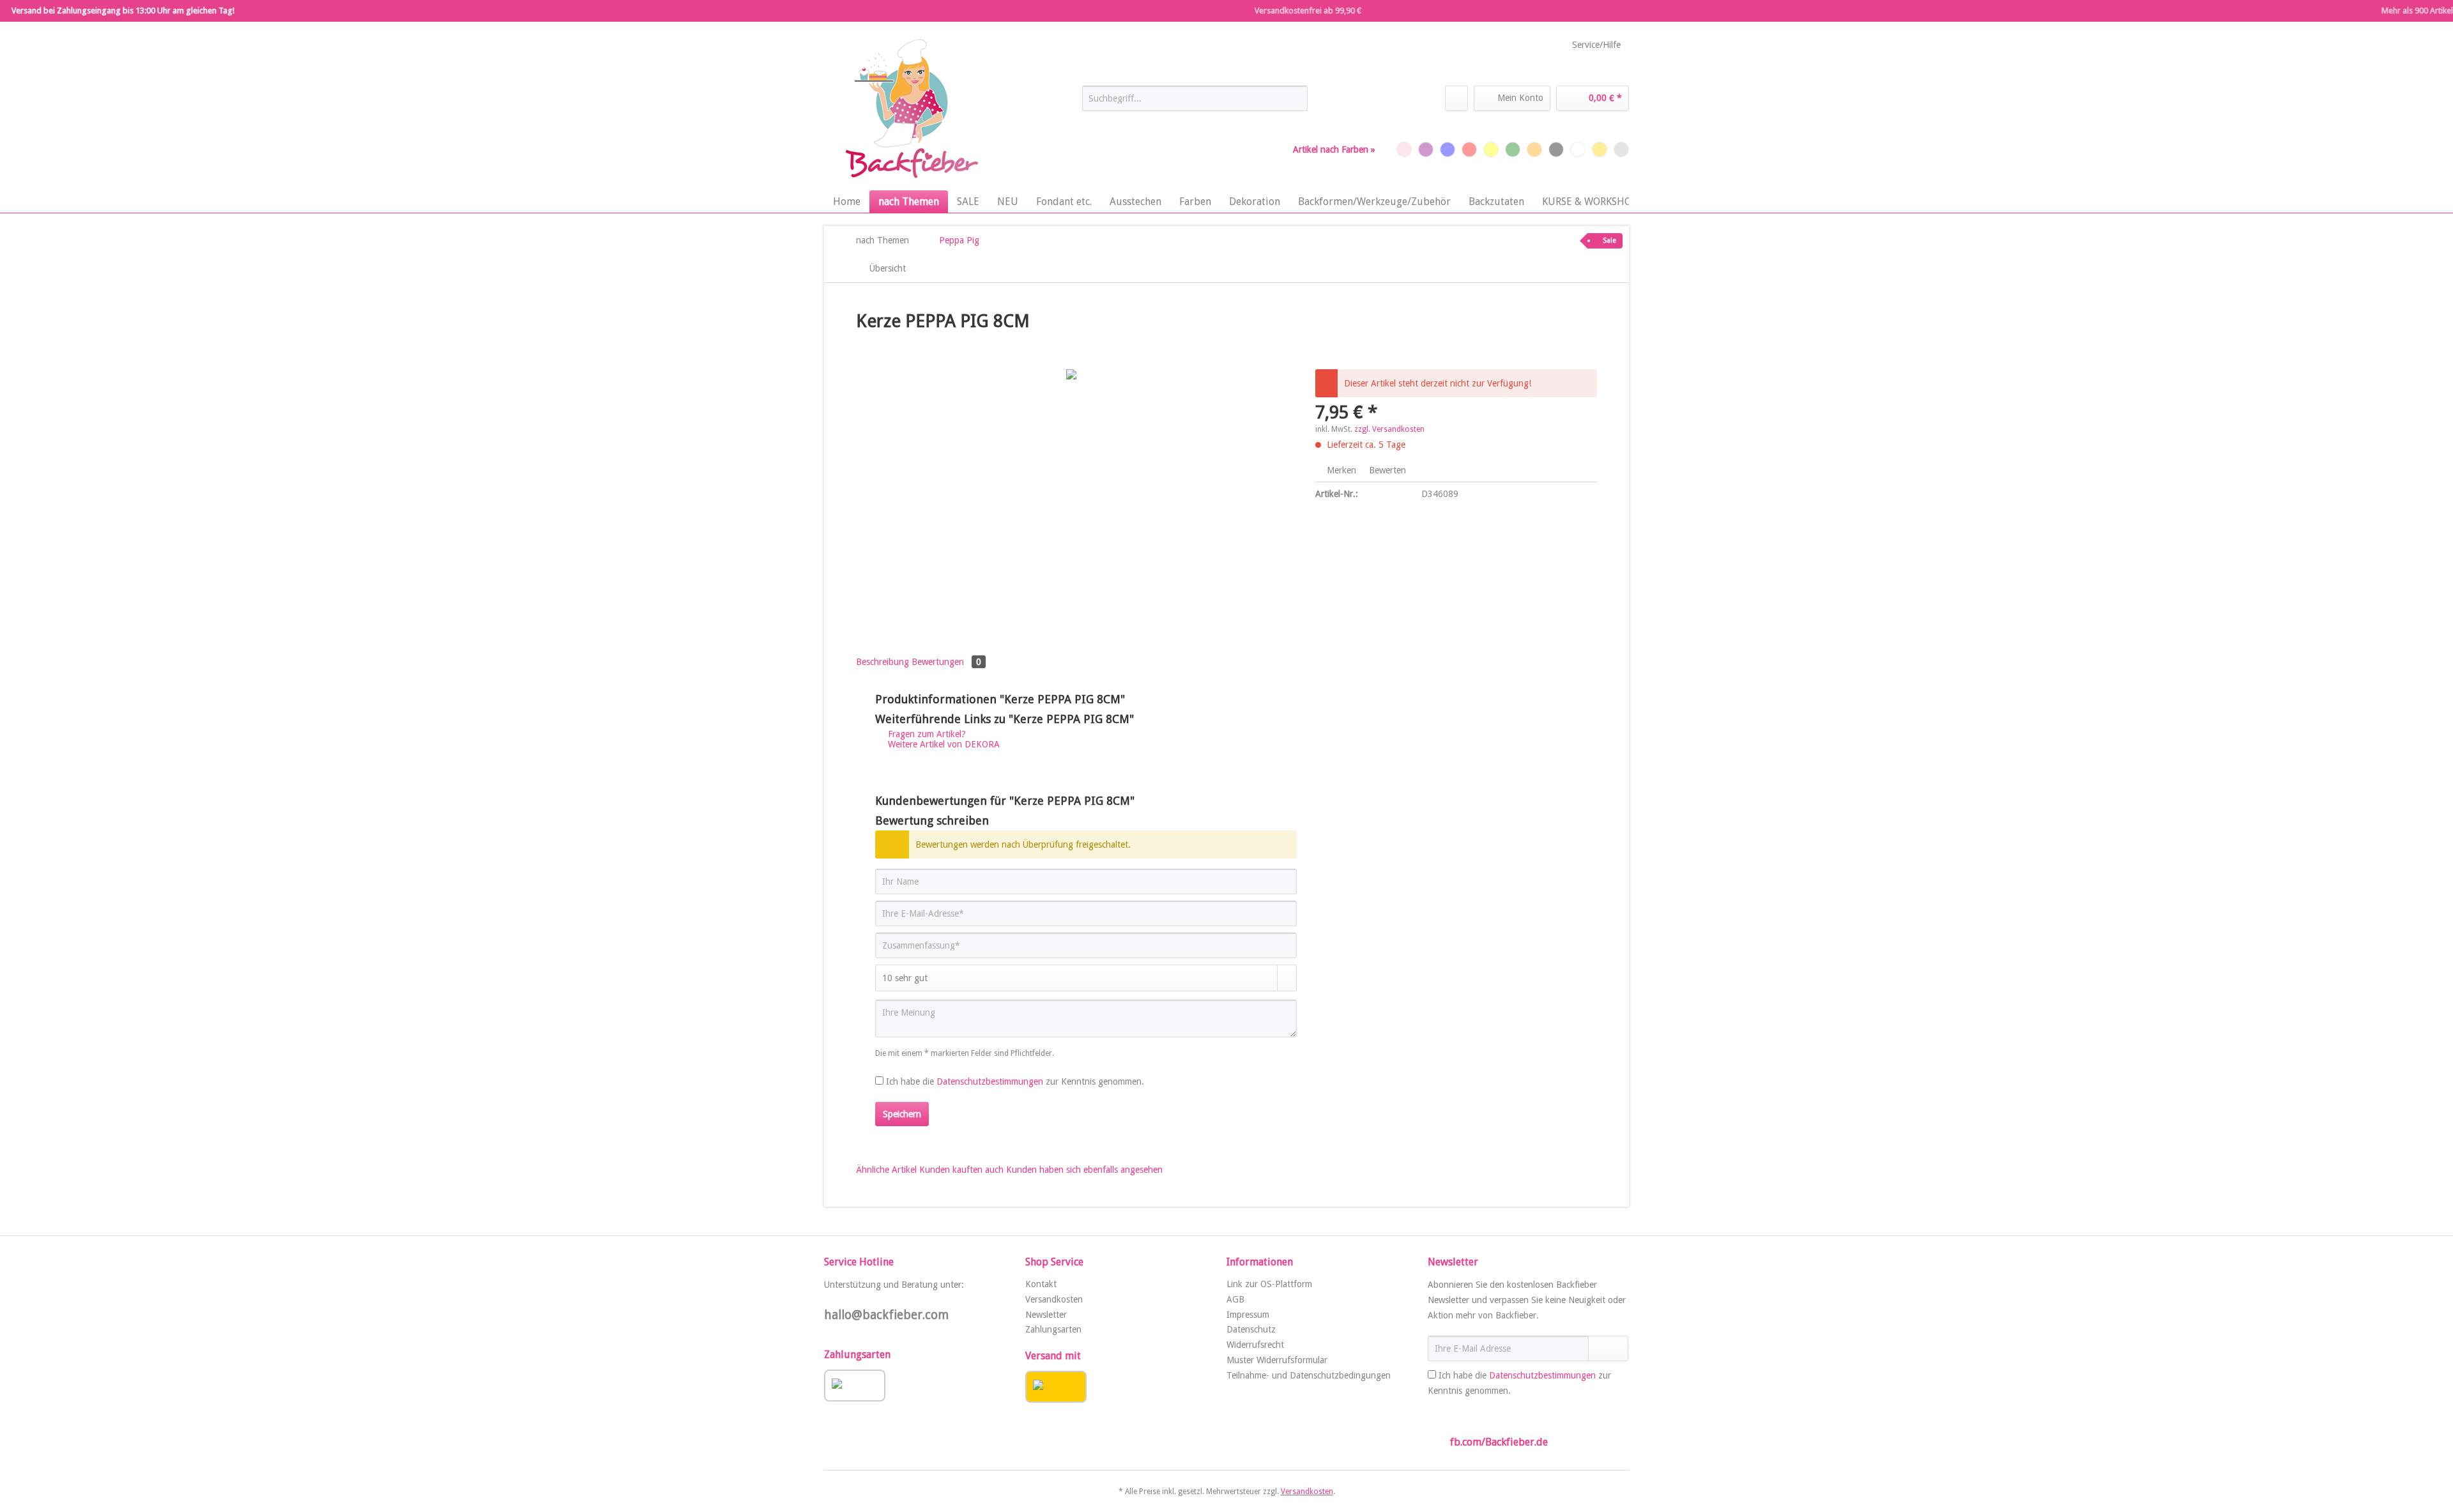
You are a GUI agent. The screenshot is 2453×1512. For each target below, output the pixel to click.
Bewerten (1386, 470)
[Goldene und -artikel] (1600, 149)
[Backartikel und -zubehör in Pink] (1404, 149)
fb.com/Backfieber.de (1499, 1442)
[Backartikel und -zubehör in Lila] (1426, 149)
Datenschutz (1251, 1329)
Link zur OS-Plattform (1269, 1284)
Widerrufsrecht (1255, 1345)
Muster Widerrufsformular (1277, 1360)
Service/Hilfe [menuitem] (1596, 45)
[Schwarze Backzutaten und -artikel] (1556, 149)
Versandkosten (1054, 1299)
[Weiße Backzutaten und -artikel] (1578, 149)
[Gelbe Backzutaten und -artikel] (1491, 149)
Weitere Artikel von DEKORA (943, 744)
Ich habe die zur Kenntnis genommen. (1015, 1081)
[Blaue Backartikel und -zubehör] (1448, 149)
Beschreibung (883, 662)
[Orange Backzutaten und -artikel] (1534, 149)
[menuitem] (1195, 103)
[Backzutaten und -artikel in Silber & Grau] (1621, 149)
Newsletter (1046, 1315)
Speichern (902, 1114)
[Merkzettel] (1456, 98)
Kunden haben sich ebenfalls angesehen (1084, 1170)
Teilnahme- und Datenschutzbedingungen (1309, 1375)
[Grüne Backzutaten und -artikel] (1513, 149)
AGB (1235, 1299)
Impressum (1248, 1315)
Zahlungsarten (1053, 1329)
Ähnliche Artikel (886, 1170)
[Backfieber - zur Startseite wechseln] (910, 109)
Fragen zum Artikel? (926, 734)
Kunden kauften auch (961, 1170)
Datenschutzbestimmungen (990, 1081)
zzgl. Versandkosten (1389, 429)
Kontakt (1041, 1284)
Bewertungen (946, 662)
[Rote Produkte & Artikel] (1469, 149)
